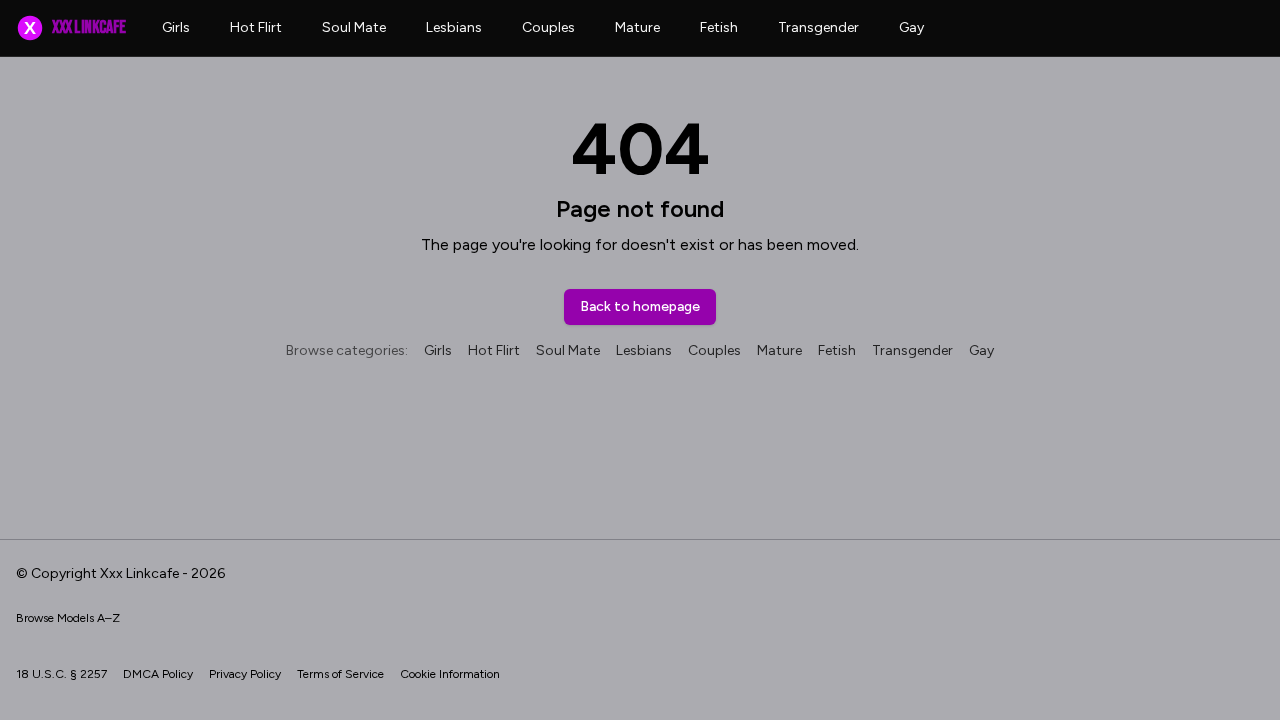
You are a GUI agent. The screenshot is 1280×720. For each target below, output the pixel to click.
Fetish (719, 27)
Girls (176, 27)
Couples (548, 27)
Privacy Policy (245, 674)
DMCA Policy (158, 674)
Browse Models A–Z (68, 618)
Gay (911, 27)
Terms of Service (340, 674)
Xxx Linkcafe (74, 27)
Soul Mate (354, 27)
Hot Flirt (256, 27)
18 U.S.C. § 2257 (61, 674)
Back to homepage (640, 306)
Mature (637, 27)
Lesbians (454, 27)
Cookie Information (450, 674)
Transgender (818, 27)
